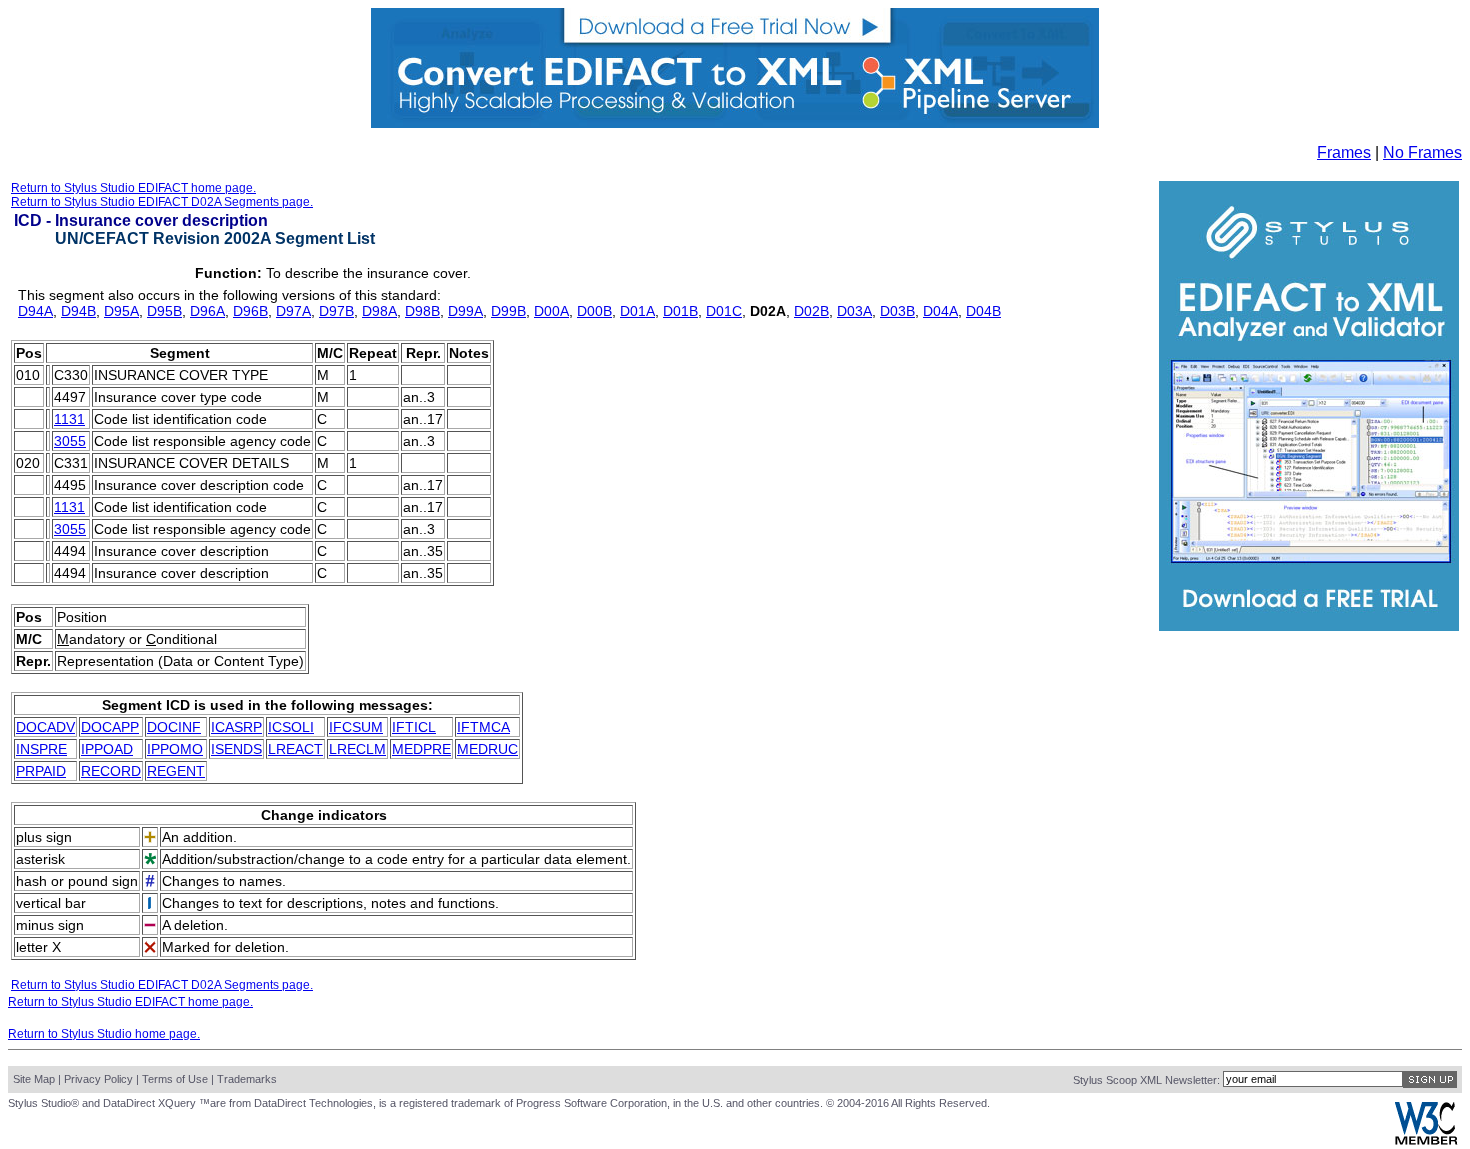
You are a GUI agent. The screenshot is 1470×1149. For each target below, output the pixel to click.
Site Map (34, 1079)
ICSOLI (291, 727)
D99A (465, 311)
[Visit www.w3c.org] (1426, 1140)
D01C (724, 311)
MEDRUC (487, 749)
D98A (379, 311)
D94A (35, 311)
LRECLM (357, 749)
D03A (854, 311)
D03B (897, 311)
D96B (250, 311)
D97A (293, 311)
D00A (551, 311)
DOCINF (174, 727)
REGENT (176, 771)
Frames (1344, 152)
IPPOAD (107, 749)
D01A (637, 311)
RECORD (111, 771)
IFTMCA (483, 727)
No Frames (1422, 152)
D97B (336, 311)
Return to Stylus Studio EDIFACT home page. (133, 188)
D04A (940, 311)
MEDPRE (421, 749)
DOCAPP (110, 727)
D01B (680, 311)
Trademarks (247, 1079)
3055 (70, 441)
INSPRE (41, 749)
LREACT (295, 749)
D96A (207, 311)
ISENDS (236, 749)
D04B (983, 311)
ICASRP (236, 727)
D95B (164, 311)
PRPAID (41, 771)
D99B (508, 311)
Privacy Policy (98, 1079)
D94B (78, 311)
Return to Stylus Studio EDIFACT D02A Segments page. (162, 202)
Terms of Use (175, 1079)
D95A (121, 311)
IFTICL (414, 727)
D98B (422, 311)
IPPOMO (175, 749)
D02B (811, 311)
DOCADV (45, 727)
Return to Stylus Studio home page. (104, 1034)
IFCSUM (356, 727)
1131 (69, 419)
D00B (594, 311)
